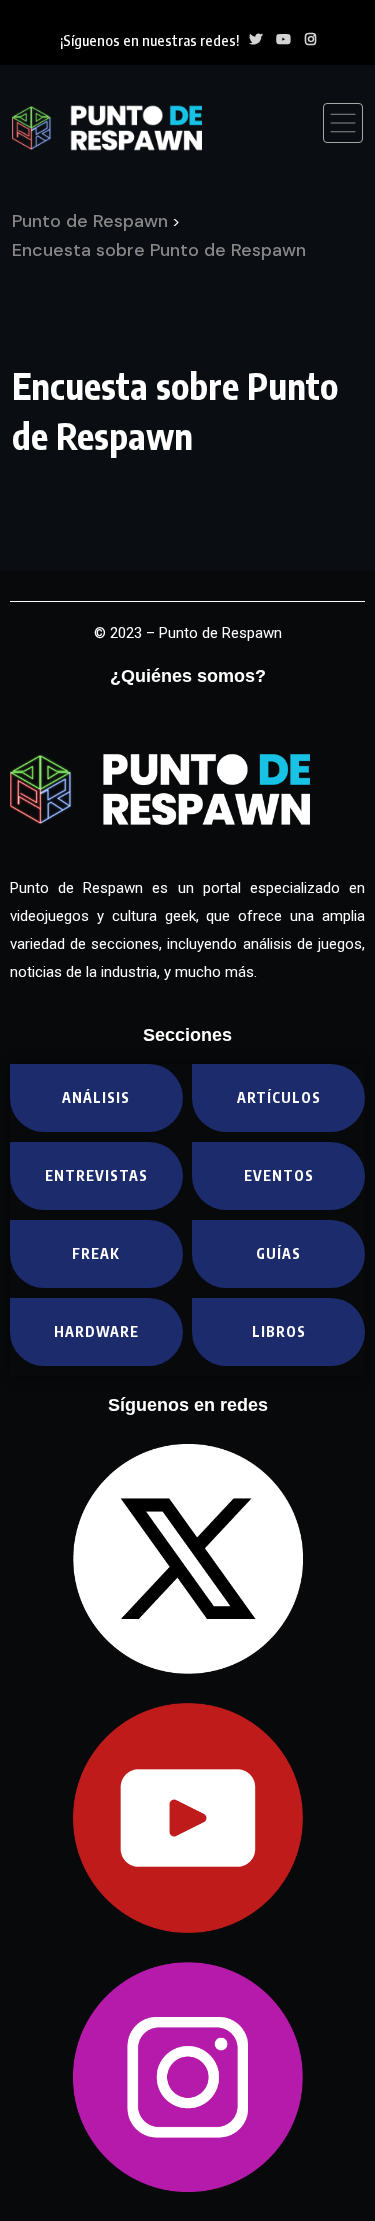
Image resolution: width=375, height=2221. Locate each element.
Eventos (279, 1175)
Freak (96, 1253)
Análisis (96, 1097)
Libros (279, 1331)
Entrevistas (96, 1175)
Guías (278, 1253)
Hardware (96, 1331)
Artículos (279, 1097)
